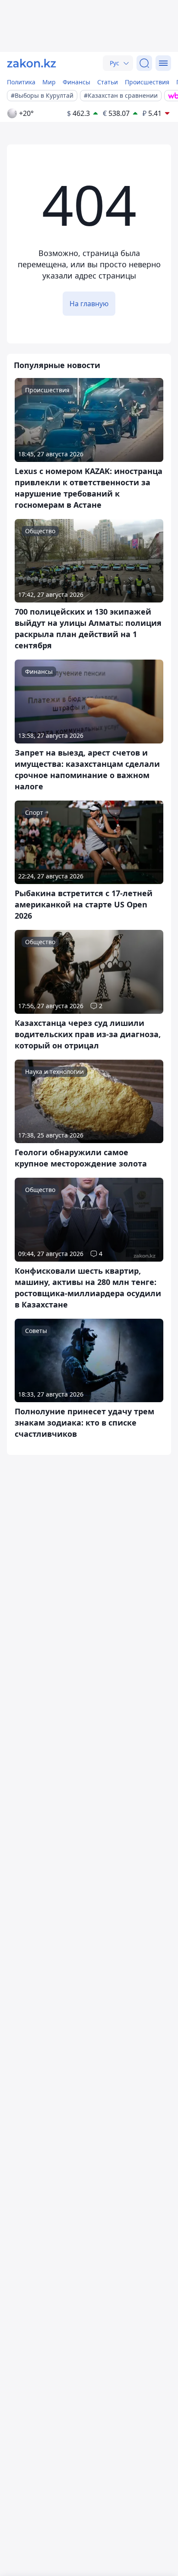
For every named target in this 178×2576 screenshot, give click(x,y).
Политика (21, 82)
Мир (49, 82)
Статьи (108, 82)
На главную (89, 304)
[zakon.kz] (32, 63)
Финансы (76, 82)
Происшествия (147, 82)
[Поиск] (144, 63)
